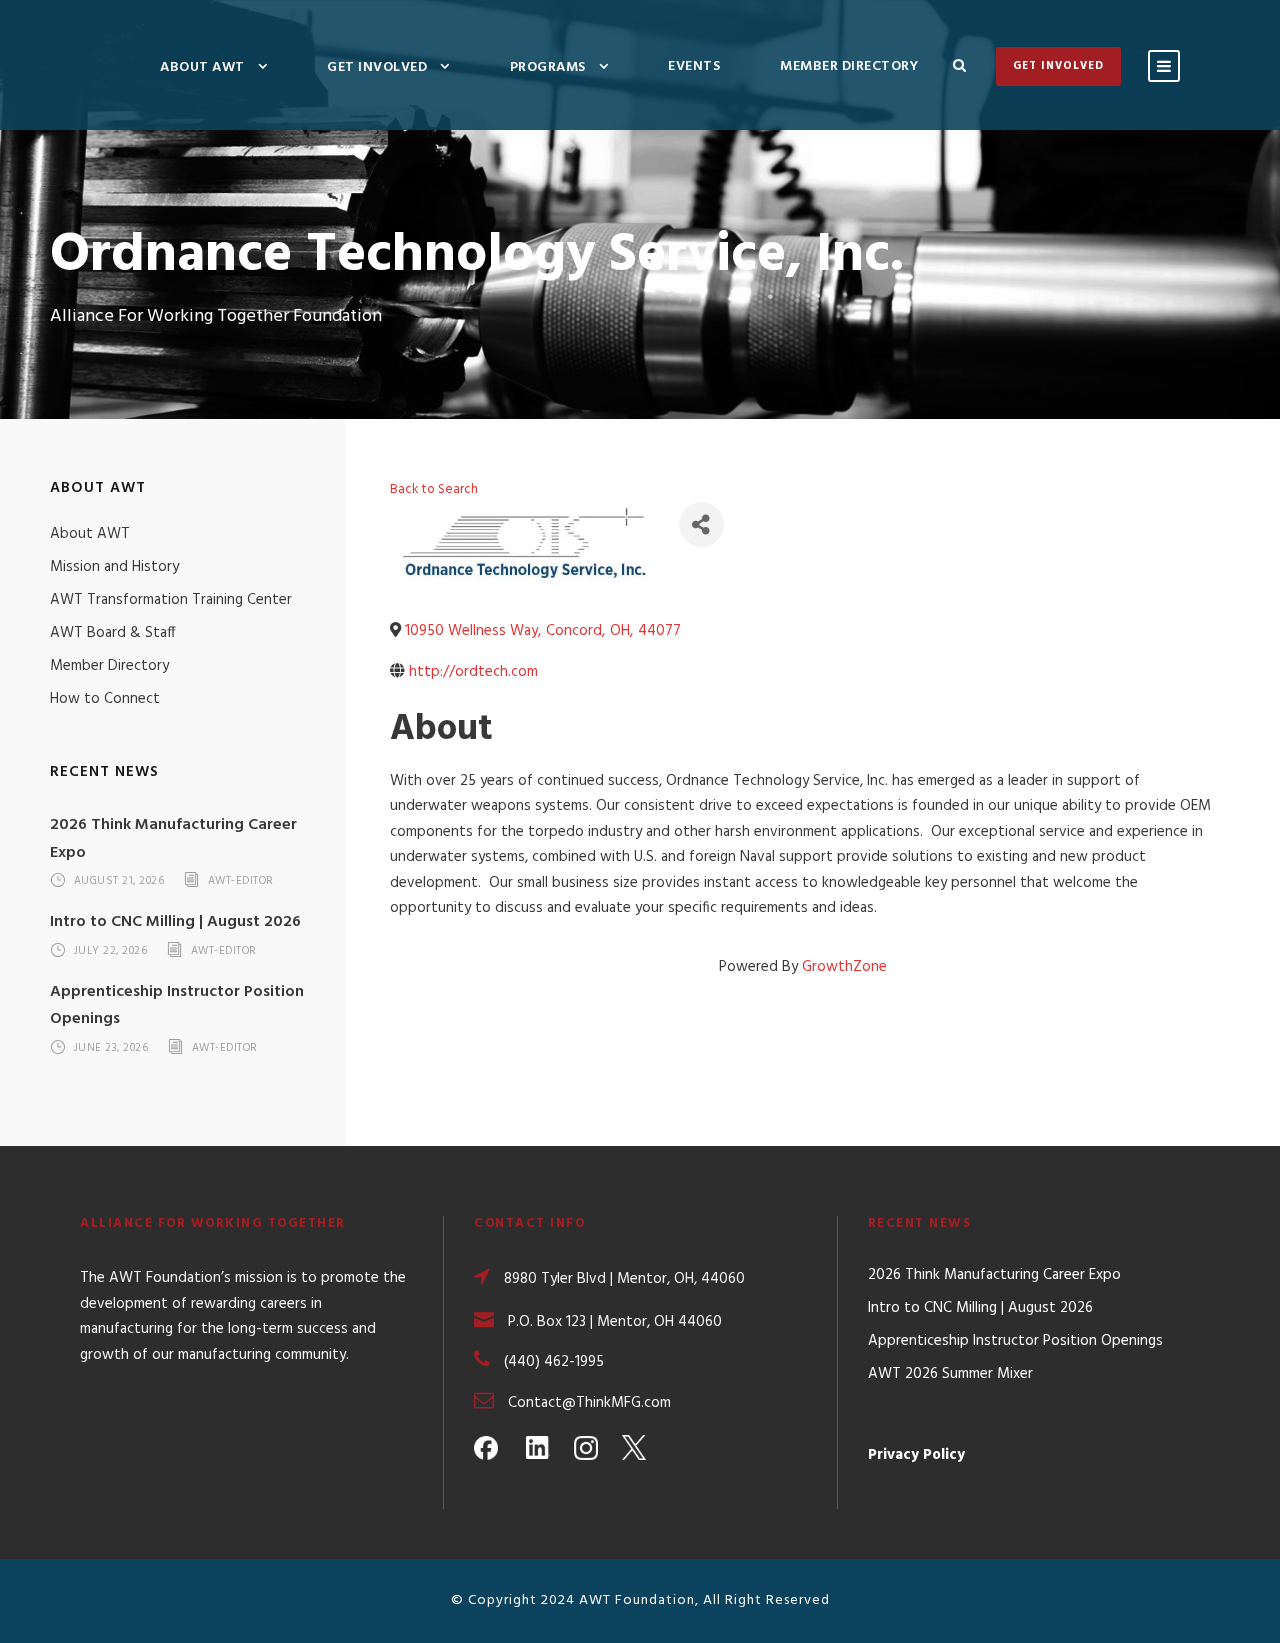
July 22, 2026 (111, 951)
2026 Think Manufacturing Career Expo (994, 1275)
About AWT (202, 67)
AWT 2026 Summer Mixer (950, 1374)
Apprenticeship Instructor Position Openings (1015, 1341)
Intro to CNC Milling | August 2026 (175, 922)
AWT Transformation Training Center (171, 600)
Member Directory (849, 66)
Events (694, 66)
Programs (548, 67)
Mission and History (114, 567)
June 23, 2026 (111, 1048)
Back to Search (434, 489)
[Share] (701, 524)
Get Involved (377, 67)
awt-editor (241, 882)
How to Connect (105, 699)
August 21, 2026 (119, 882)
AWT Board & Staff (113, 633)
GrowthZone (844, 967)
